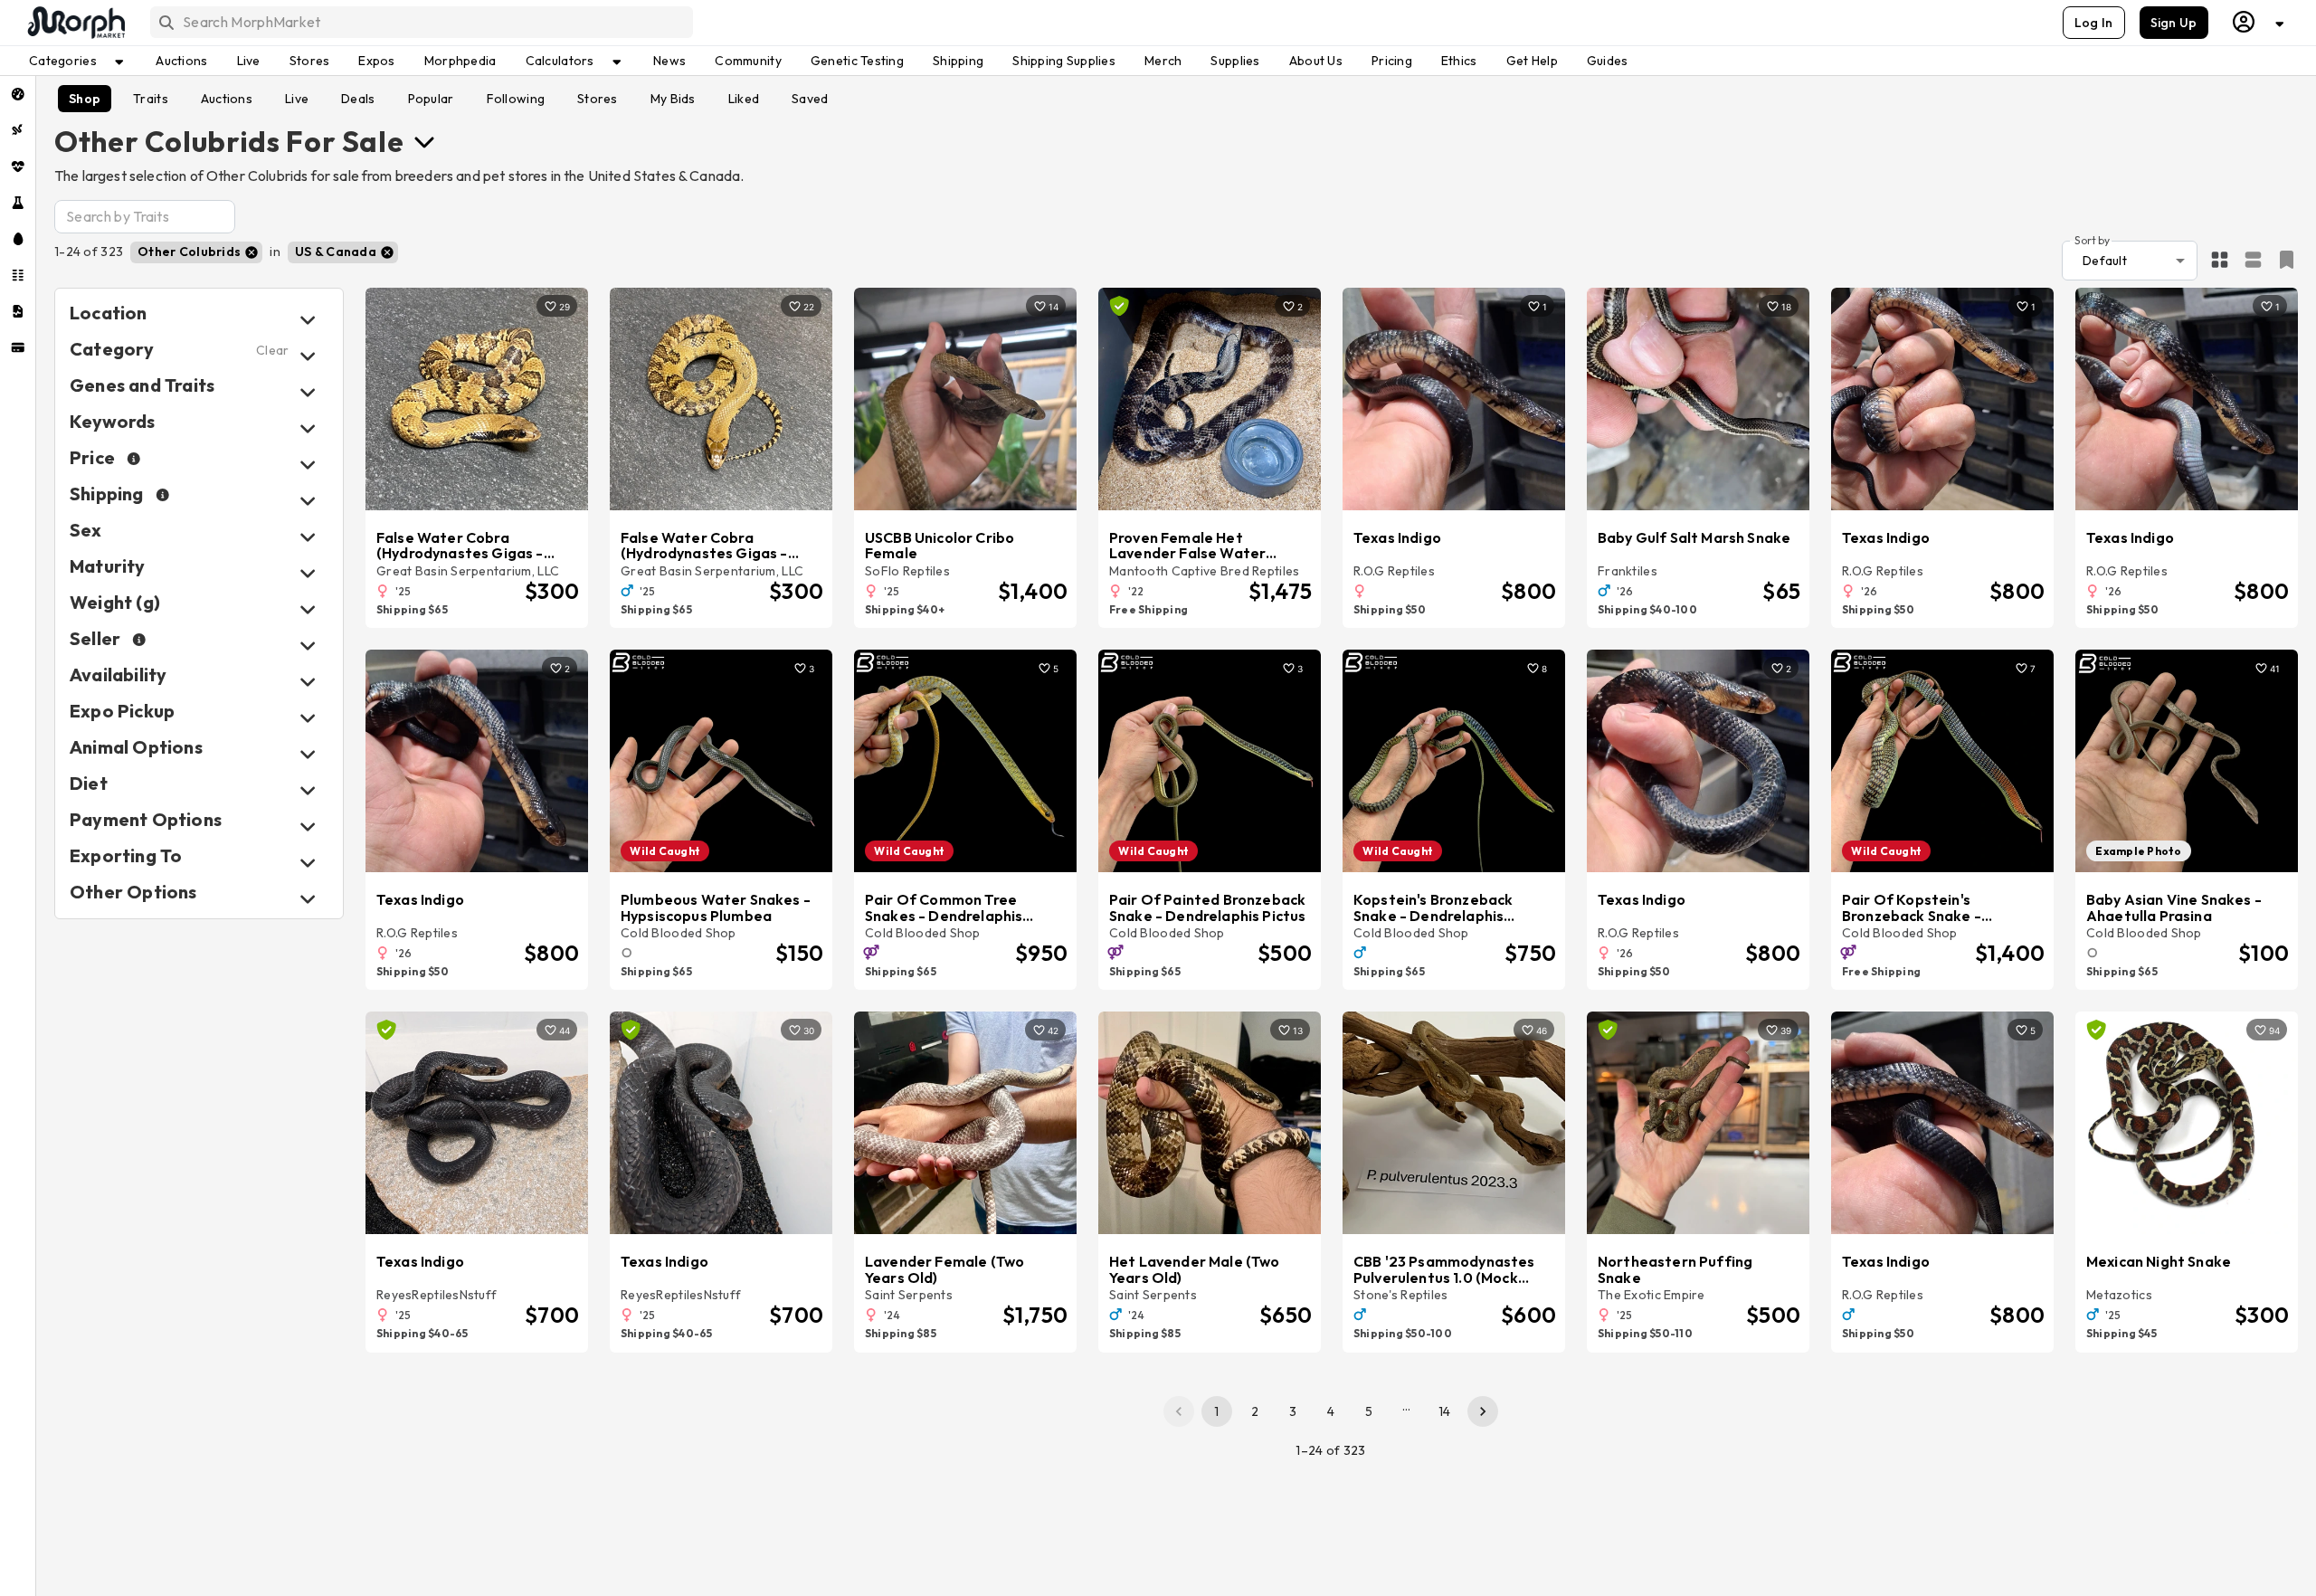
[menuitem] (18, 94)
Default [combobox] (2105, 261)
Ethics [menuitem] (1459, 61)
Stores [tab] (598, 99)
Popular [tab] (431, 99)
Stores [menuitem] (310, 61)
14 (1445, 1411)
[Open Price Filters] (308, 465)
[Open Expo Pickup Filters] (308, 718)
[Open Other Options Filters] (308, 899)
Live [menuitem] (249, 61)
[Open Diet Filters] (308, 790)
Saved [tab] (810, 99)
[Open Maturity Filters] (308, 573)
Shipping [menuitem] (958, 61)
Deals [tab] (358, 99)
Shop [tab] (85, 99)
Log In (2094, 23)
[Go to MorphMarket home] (75, 23)
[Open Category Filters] (308, 356)
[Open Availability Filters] (308, 682)
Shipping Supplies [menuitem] (1064, 61)
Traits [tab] (151, 99)
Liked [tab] (744, 99)
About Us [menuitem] (1316, 61)
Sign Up (2174, 23)
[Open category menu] (424, 141)
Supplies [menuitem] (1235, 61)
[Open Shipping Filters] (308, 501)
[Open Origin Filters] (308, 754)
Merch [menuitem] (1163, 61)
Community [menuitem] (748, 61)
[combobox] (420, 22)
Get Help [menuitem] (1532, 61)
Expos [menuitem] (376, 61)
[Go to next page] (1483, 1411)
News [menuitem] (669, 61)
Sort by (2092, 239)
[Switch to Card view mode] (2253, 261)
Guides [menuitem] (1608, 61)
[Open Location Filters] (308, 320)
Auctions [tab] (227, 99)
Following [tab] (516, 99)
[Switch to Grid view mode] (2220, 261)
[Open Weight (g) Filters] (308, 609)
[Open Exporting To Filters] (308, 863)
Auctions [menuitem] (181, 61)
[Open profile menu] (2259, 22)
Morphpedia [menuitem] (460, 61)
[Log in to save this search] (2287, 260)
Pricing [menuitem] (1392, 61)
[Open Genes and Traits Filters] (308, 392)
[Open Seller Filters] (308, 646)
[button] (196, 252)
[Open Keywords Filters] (308, 428)
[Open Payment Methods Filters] (308, 826)
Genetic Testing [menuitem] (857, 61)
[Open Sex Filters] (308, 537)
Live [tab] (297, 99)
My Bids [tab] (673, 99)
